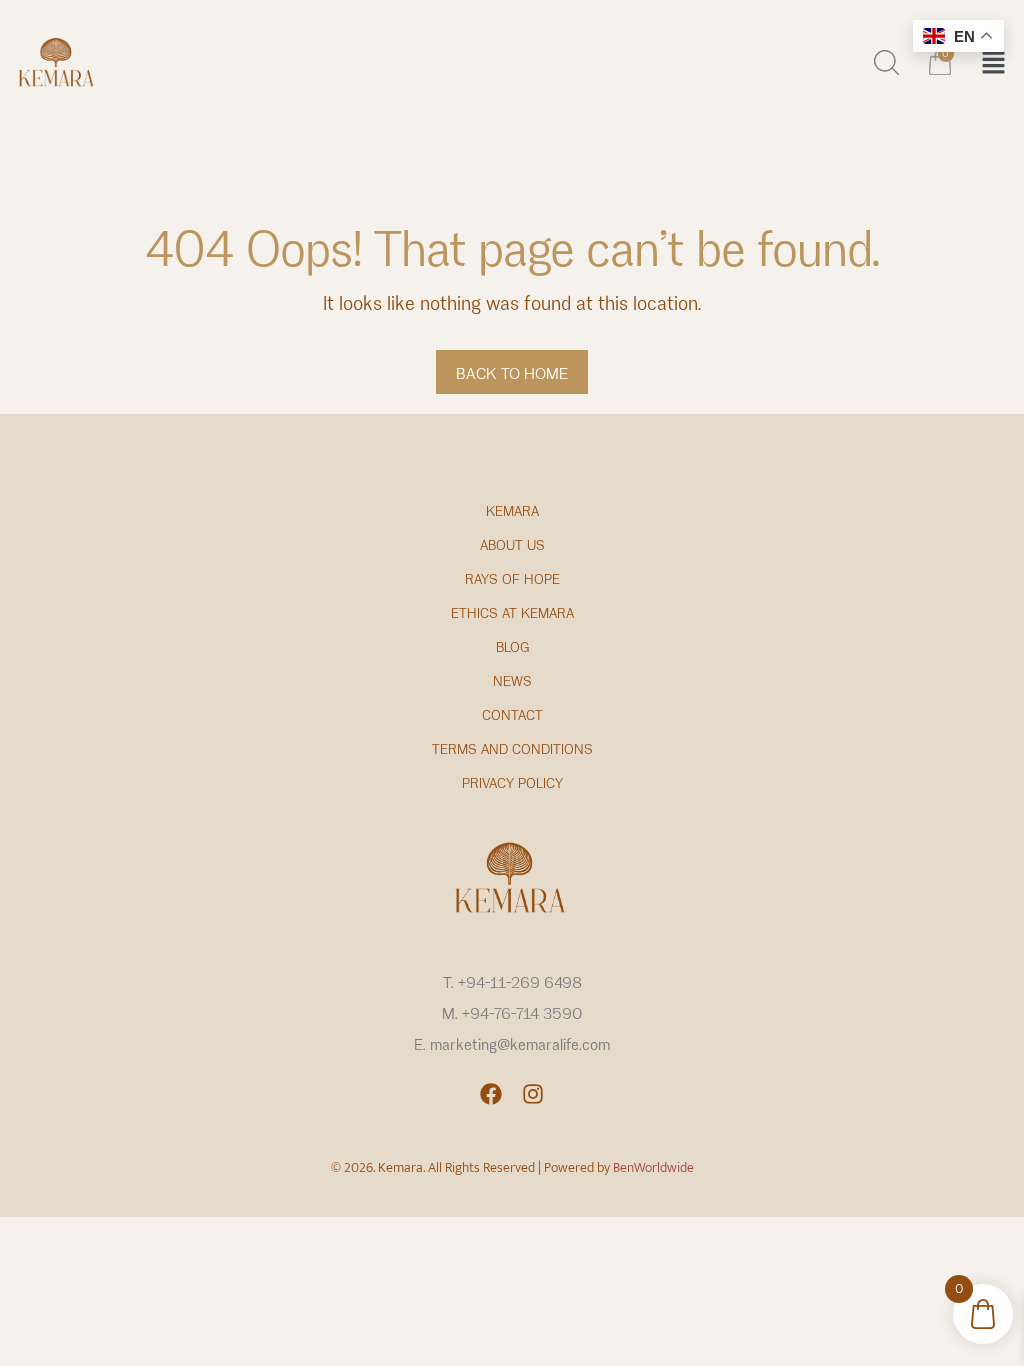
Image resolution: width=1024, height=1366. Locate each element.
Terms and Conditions (512, 749)
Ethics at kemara (512, 613)
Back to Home (512, 374)
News (512, 681)
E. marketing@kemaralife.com (512, 1045)
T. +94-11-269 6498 (512, 983)
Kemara (512, 511)
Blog (512, 647)
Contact (512, 715)
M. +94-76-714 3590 (512, 1014)
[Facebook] (491, 1094)
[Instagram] (533, 1094)
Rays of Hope (512, 579)
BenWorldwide (653, 1167)
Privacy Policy (512, 783)
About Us (512, 545)
